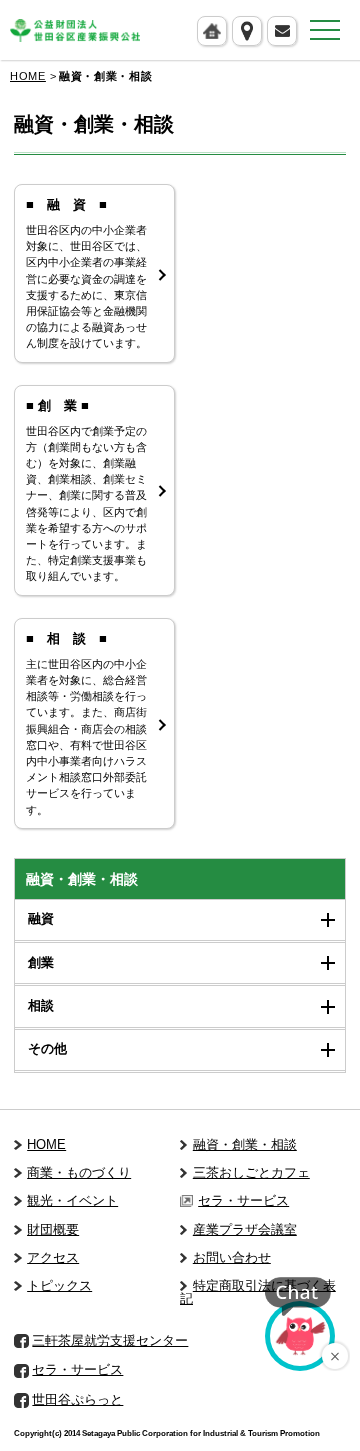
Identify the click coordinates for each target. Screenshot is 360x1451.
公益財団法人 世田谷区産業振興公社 (75, 30)
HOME (28, 76)
